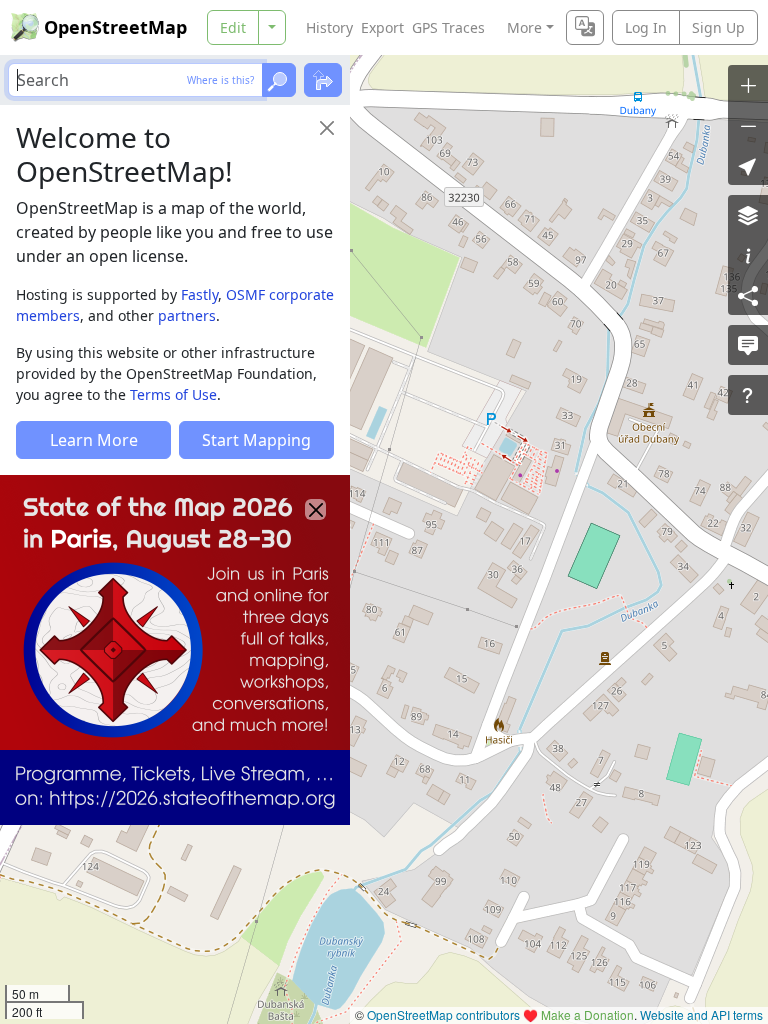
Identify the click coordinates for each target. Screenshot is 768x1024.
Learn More (94, 440)
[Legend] (748, 255)
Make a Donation (587, 1014)
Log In (646, 27)
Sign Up (718, 27)
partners (187, 315)
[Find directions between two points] (323, 80)
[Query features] (748, 395)
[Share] (748, 295)
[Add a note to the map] (748, 345)
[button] (748, 165)
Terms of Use (173, 394)
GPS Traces (448, 27)
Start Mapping (256, 440)
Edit (233, 27)
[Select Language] (585, 27)
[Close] (327, 128)
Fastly (199, 294)
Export (382, 27)
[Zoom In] (748, 85)
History (329, 27)
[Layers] (748, 215)
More (524, 27)
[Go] (279, 80)
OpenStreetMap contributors (443, 1014)
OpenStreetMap (115, 27)
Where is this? (220, 80)
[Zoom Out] (748, 125)
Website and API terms (701, 1014)
